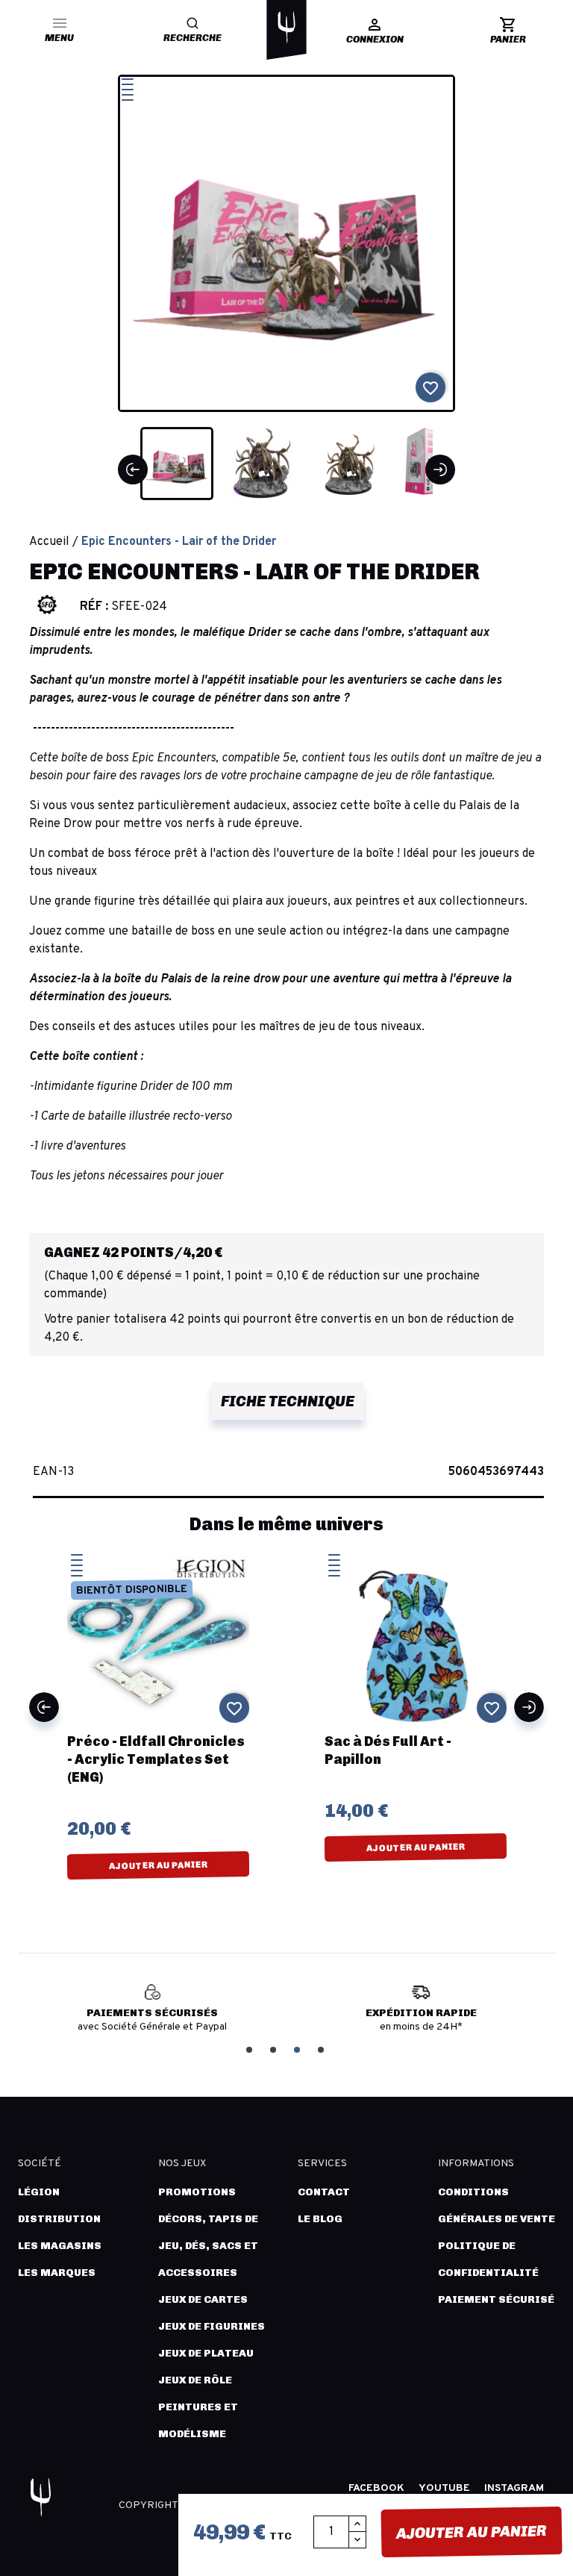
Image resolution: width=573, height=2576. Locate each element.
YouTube (444, 2488)
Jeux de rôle (195, 2380)
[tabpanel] (152, 2014)
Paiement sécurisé (496, 2299)
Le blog (320, 2219)
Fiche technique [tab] (288, 1401)
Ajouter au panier (472, 2532)
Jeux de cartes (203, 2299)
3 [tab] (298, 2049)
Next (529, 1707)
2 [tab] (275, 2049)
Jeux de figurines (212, 2326)
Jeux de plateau (206, 2353)
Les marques (57, 2273)
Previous (44, 1707)
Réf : (94, 607)
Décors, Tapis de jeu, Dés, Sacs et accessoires (208, 2246)
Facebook (376, 2488)
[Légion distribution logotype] (286, 27)
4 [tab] (322, 2049)
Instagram (514, 2488)
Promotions (197, 2192)
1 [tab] (251, 2049)
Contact (324, 2192)
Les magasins (60, 2246)
